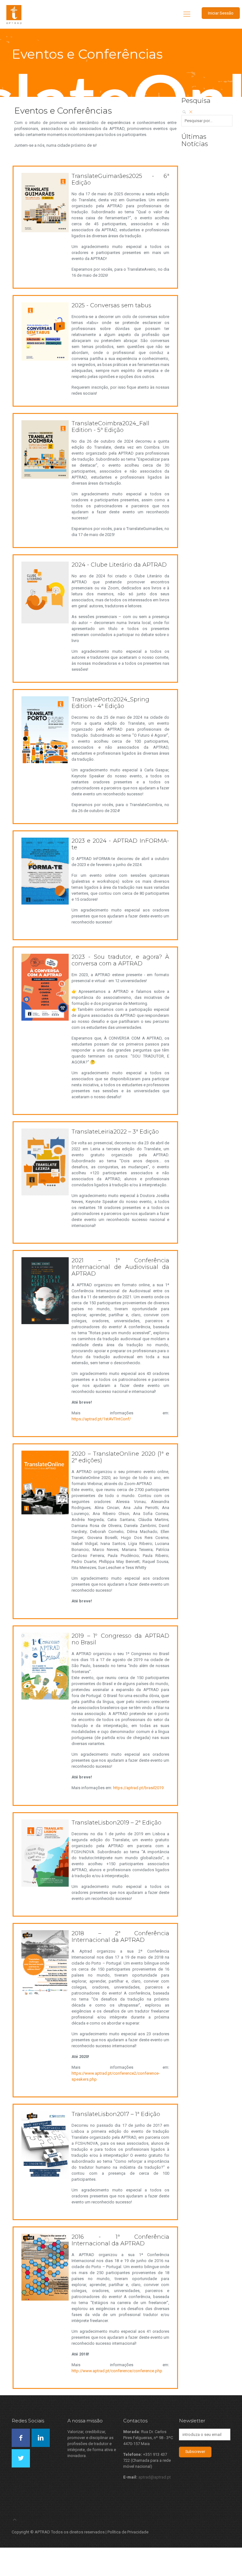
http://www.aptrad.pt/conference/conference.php (117, 2371)
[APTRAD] (14, 14)
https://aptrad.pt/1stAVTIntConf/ (101, 1419)
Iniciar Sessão (221, 13)
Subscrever (195, 2452)
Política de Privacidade (128, 2532)
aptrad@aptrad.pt (155, 2477)
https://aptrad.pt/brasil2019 (138, 1788)
